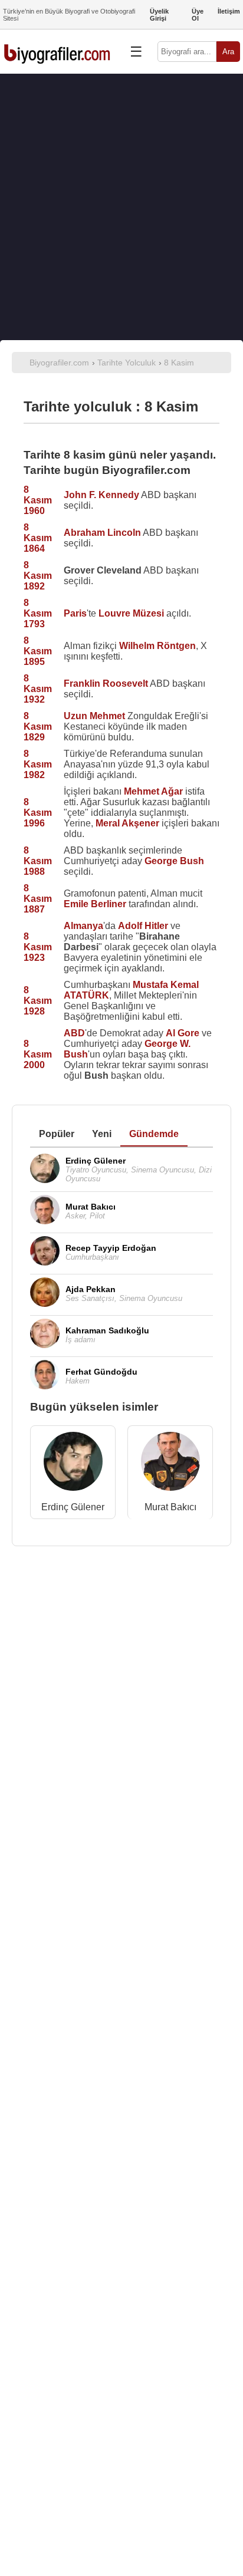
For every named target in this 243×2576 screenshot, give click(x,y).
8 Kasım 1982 (38, 764)
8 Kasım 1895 (38, 651)
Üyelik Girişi (159, 15)
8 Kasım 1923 (38, 947)
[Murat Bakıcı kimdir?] (170, 1464)
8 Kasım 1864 (38, 538)
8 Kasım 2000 (38, 1054)
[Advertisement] (121, 207)
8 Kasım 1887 (38, 899)
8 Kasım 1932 (38, 689)
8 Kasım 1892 (38, 576)
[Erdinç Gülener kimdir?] (73, 1464)
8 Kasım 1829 (38, 727)
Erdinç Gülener (73, 1507)
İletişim (229, 11)
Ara (228, 52)
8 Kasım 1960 (38, 500)
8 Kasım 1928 (38, 1001)
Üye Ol (198, 15)
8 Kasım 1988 (38, 861)
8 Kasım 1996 (38, 813)
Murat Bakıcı (170, 1507)
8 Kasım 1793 (38, 613)
